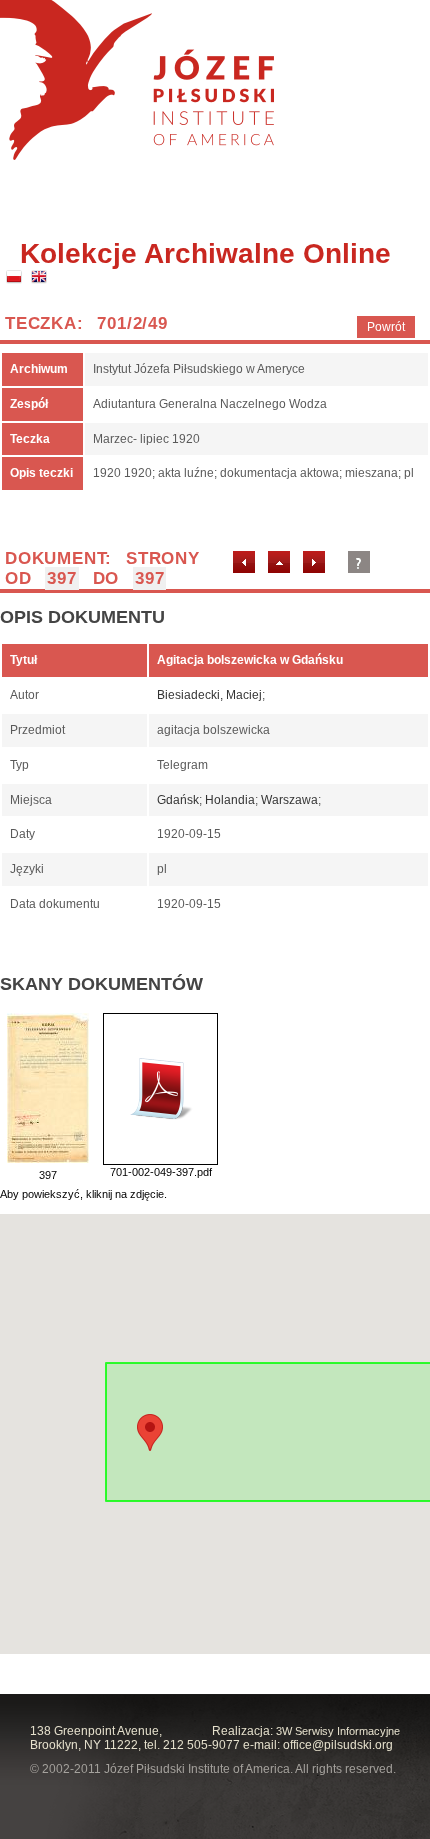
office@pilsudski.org (338, 1745)
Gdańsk (178, 800)
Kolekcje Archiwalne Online (205, 253)
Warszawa (289, 800)
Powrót (386, 327)
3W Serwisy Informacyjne (338, 1731)
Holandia (230, 800)
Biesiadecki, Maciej (209, 695)
